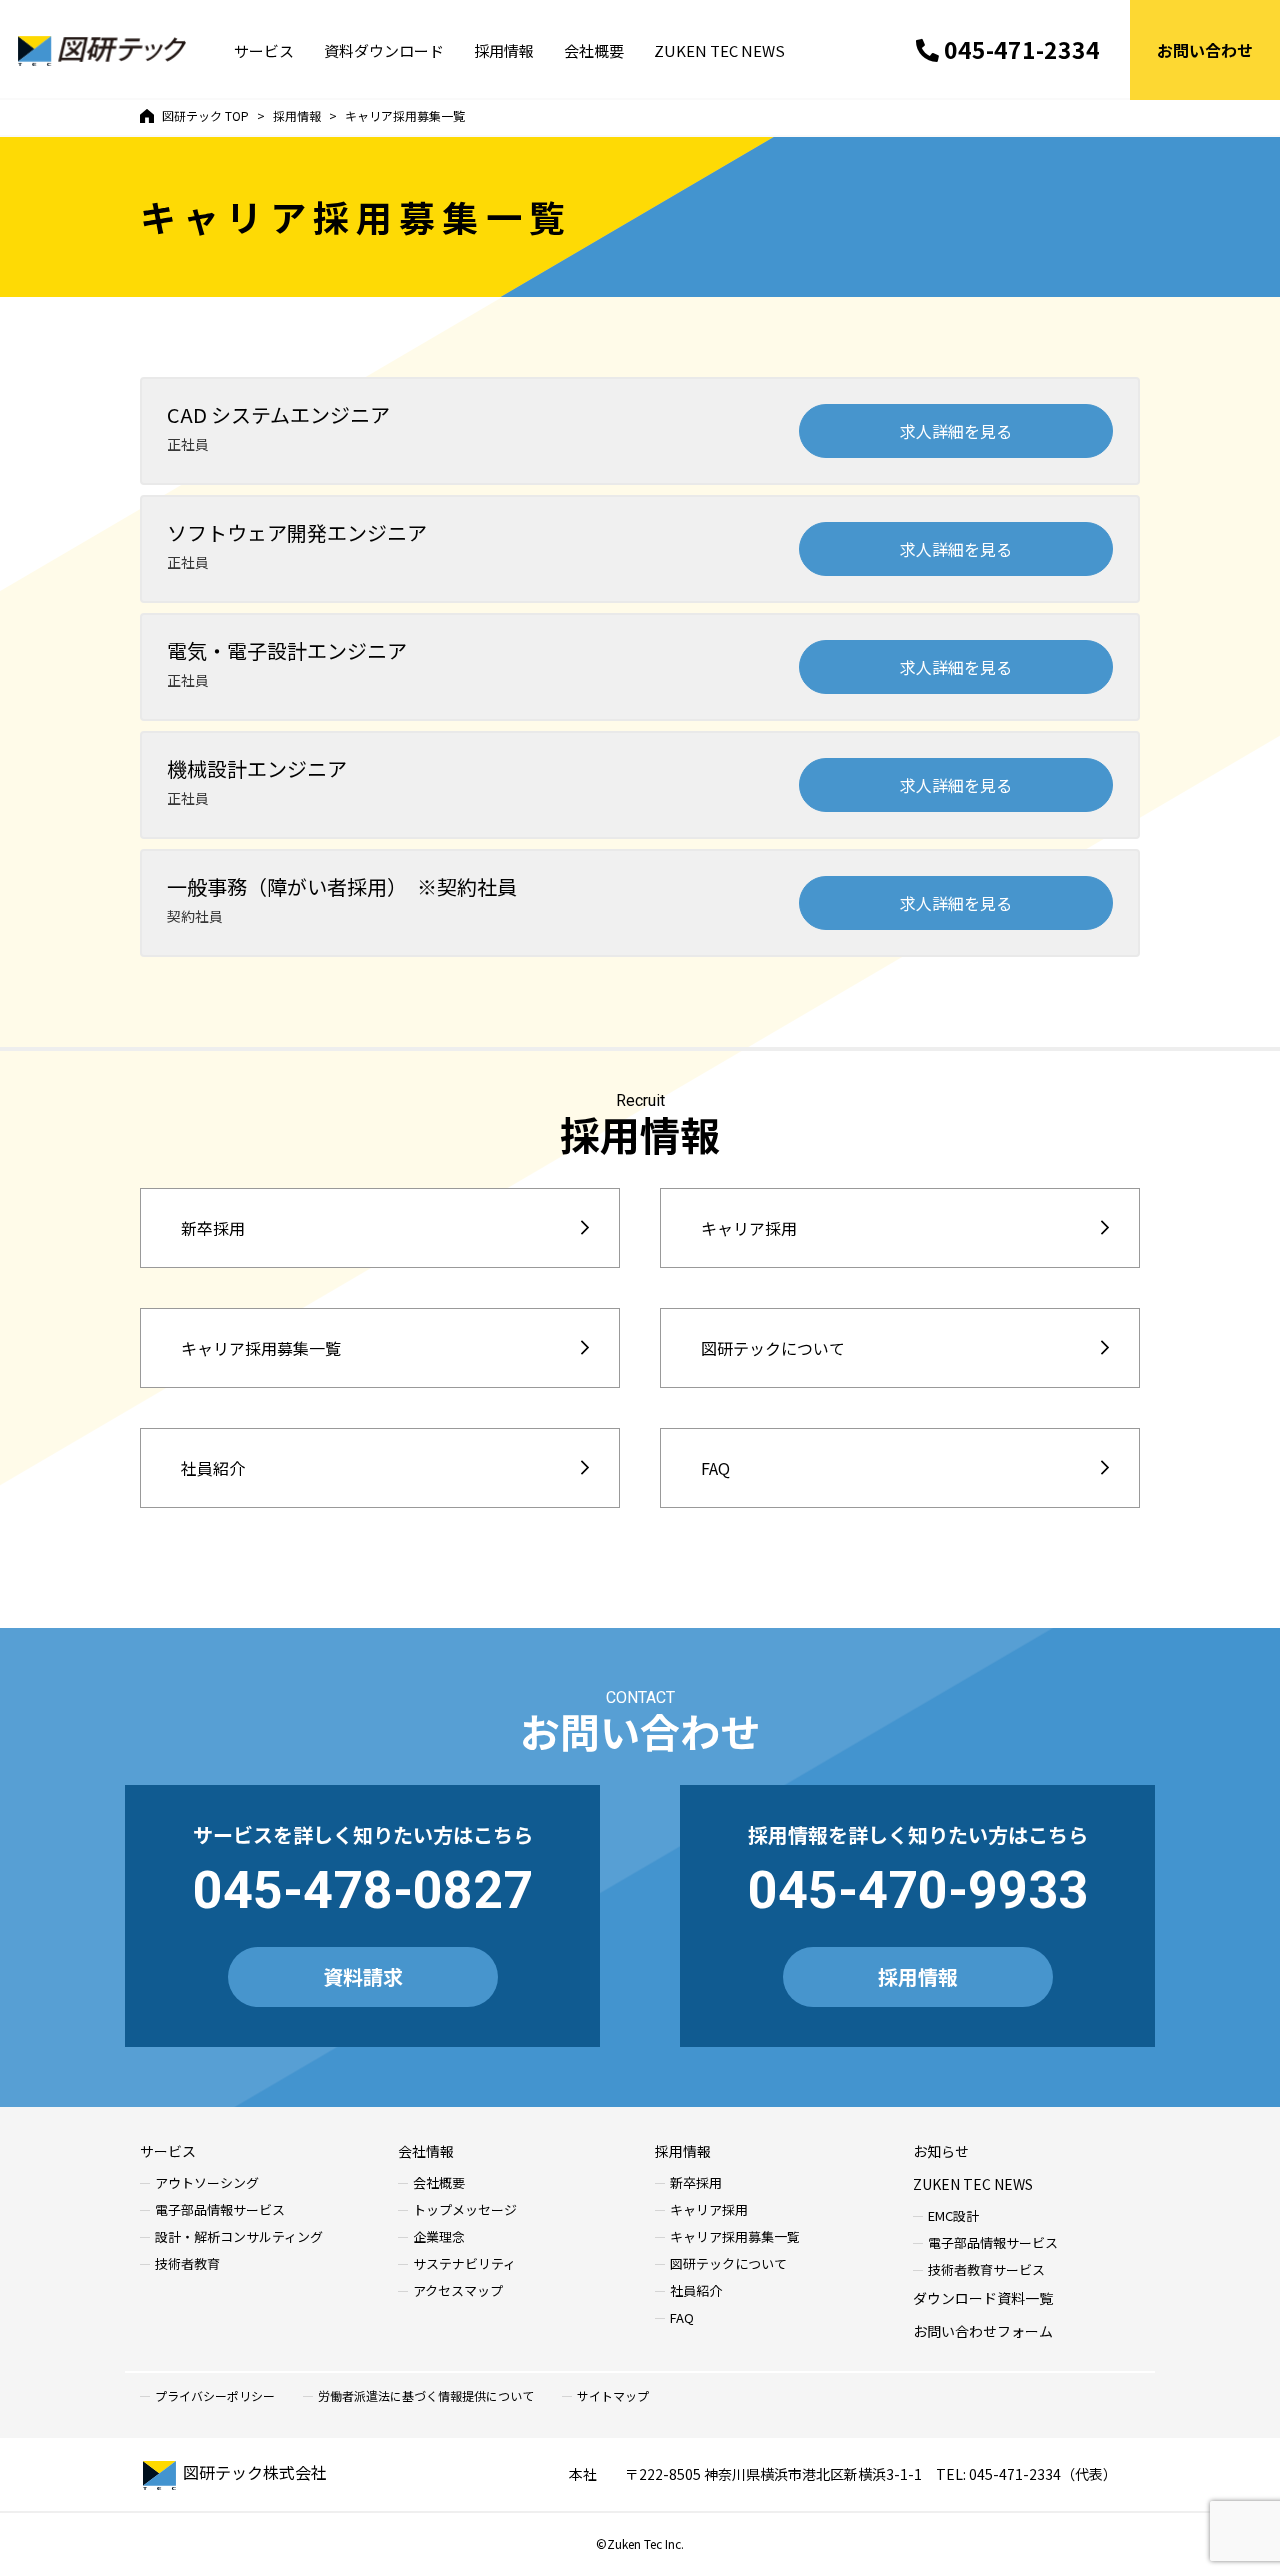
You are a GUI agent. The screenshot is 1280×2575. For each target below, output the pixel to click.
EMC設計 (953, 2216)
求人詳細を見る (956, 431)
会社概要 (594, 50)
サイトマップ (613, 2396)
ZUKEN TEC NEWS (719, 50)
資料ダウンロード (384, 50)
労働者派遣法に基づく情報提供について (426, 2396)
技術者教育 (187, 2264)
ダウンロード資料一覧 (983, 2298)
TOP (205, 115)
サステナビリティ (464, 2264)
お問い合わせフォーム (983, 2331)
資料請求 (363, 1976)
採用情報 (504, 50)
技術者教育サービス (986, 2270)
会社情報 (426, 2151)
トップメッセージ (465, 2210)
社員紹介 (213, 1468)
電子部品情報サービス (220, 2210)
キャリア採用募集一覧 (261, 1348)
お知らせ (941, 2151)
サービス (264, 50)
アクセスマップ (458, 2291)
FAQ (715, 1468)
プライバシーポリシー (215, 2396)
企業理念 (439, 2237)
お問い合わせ (1205, 50)
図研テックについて (773, 1348)
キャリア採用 (749, 1228)
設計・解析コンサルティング (239, 2237)
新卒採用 (213, 1228)
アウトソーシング (207, 2183)
